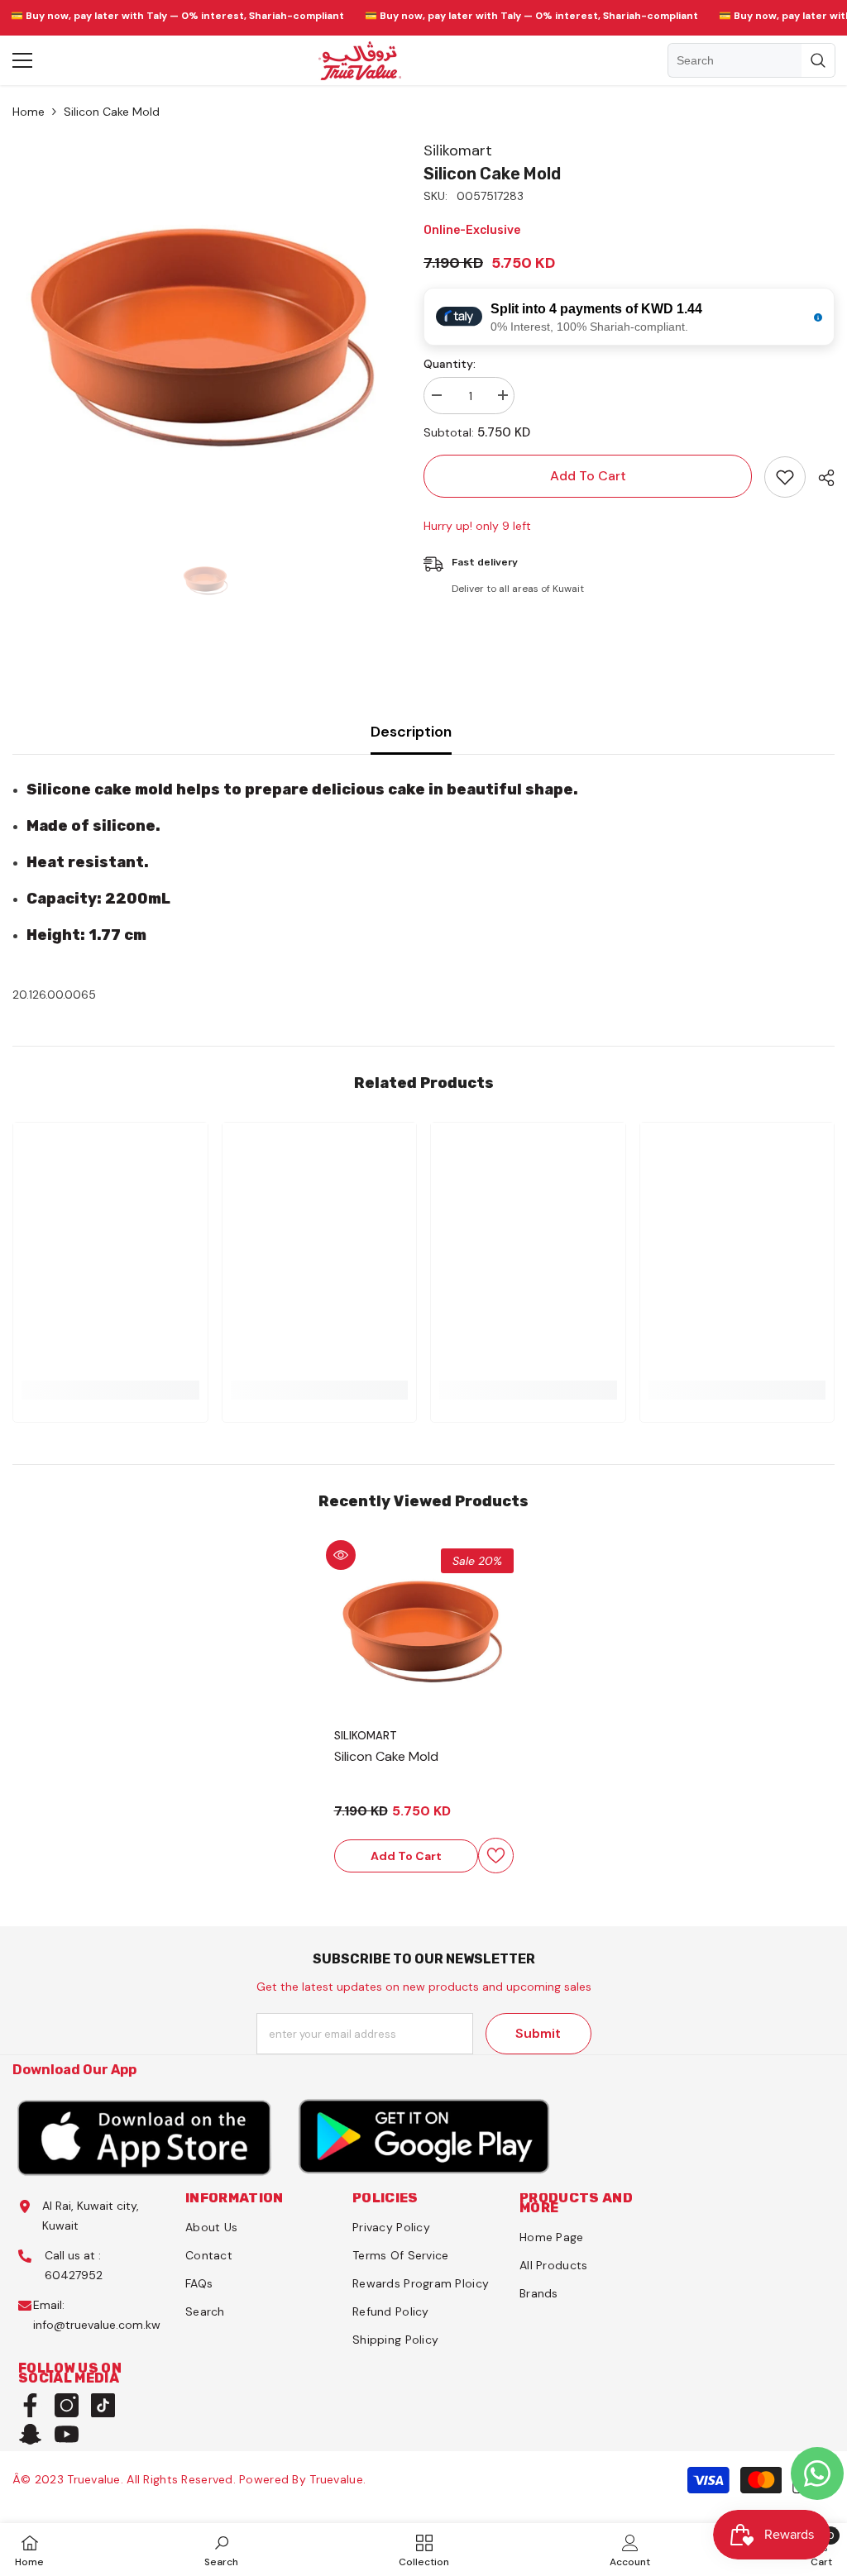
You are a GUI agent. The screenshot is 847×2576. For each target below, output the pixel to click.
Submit (538, 2033)
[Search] (751, 60)
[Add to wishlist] (785, 477)
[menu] (22, 60)
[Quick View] (341, 1555)
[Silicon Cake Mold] (424, 1638)
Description (411, 732)
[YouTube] (67, 2434)
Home (29, 112)
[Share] (820, 478)
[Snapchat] (30, 2434)
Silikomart (458, 150)
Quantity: (450, 364)
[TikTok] (103, 2405)
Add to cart (588, 476)
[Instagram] (67, 2405)
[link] (221, 2550)
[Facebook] (30, 2405)
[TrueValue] (145, 2137)
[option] (206, 334)
